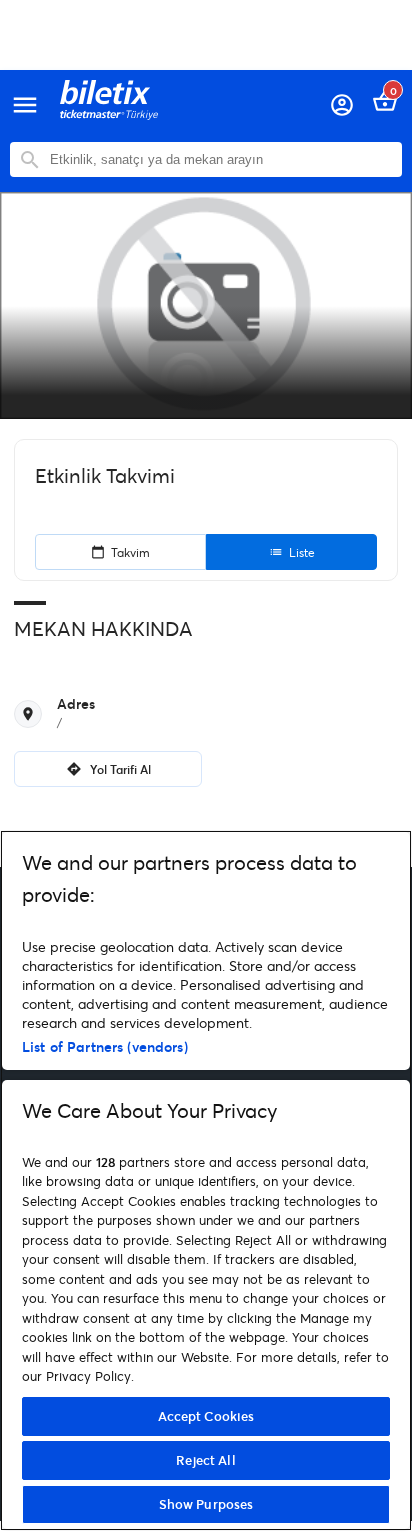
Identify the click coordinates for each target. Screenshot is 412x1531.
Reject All (205, 1460)
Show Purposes (206, 1504)
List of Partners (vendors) (105, 1046)
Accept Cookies (206, 1416)
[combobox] (221, 159)
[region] (206, 1180)
